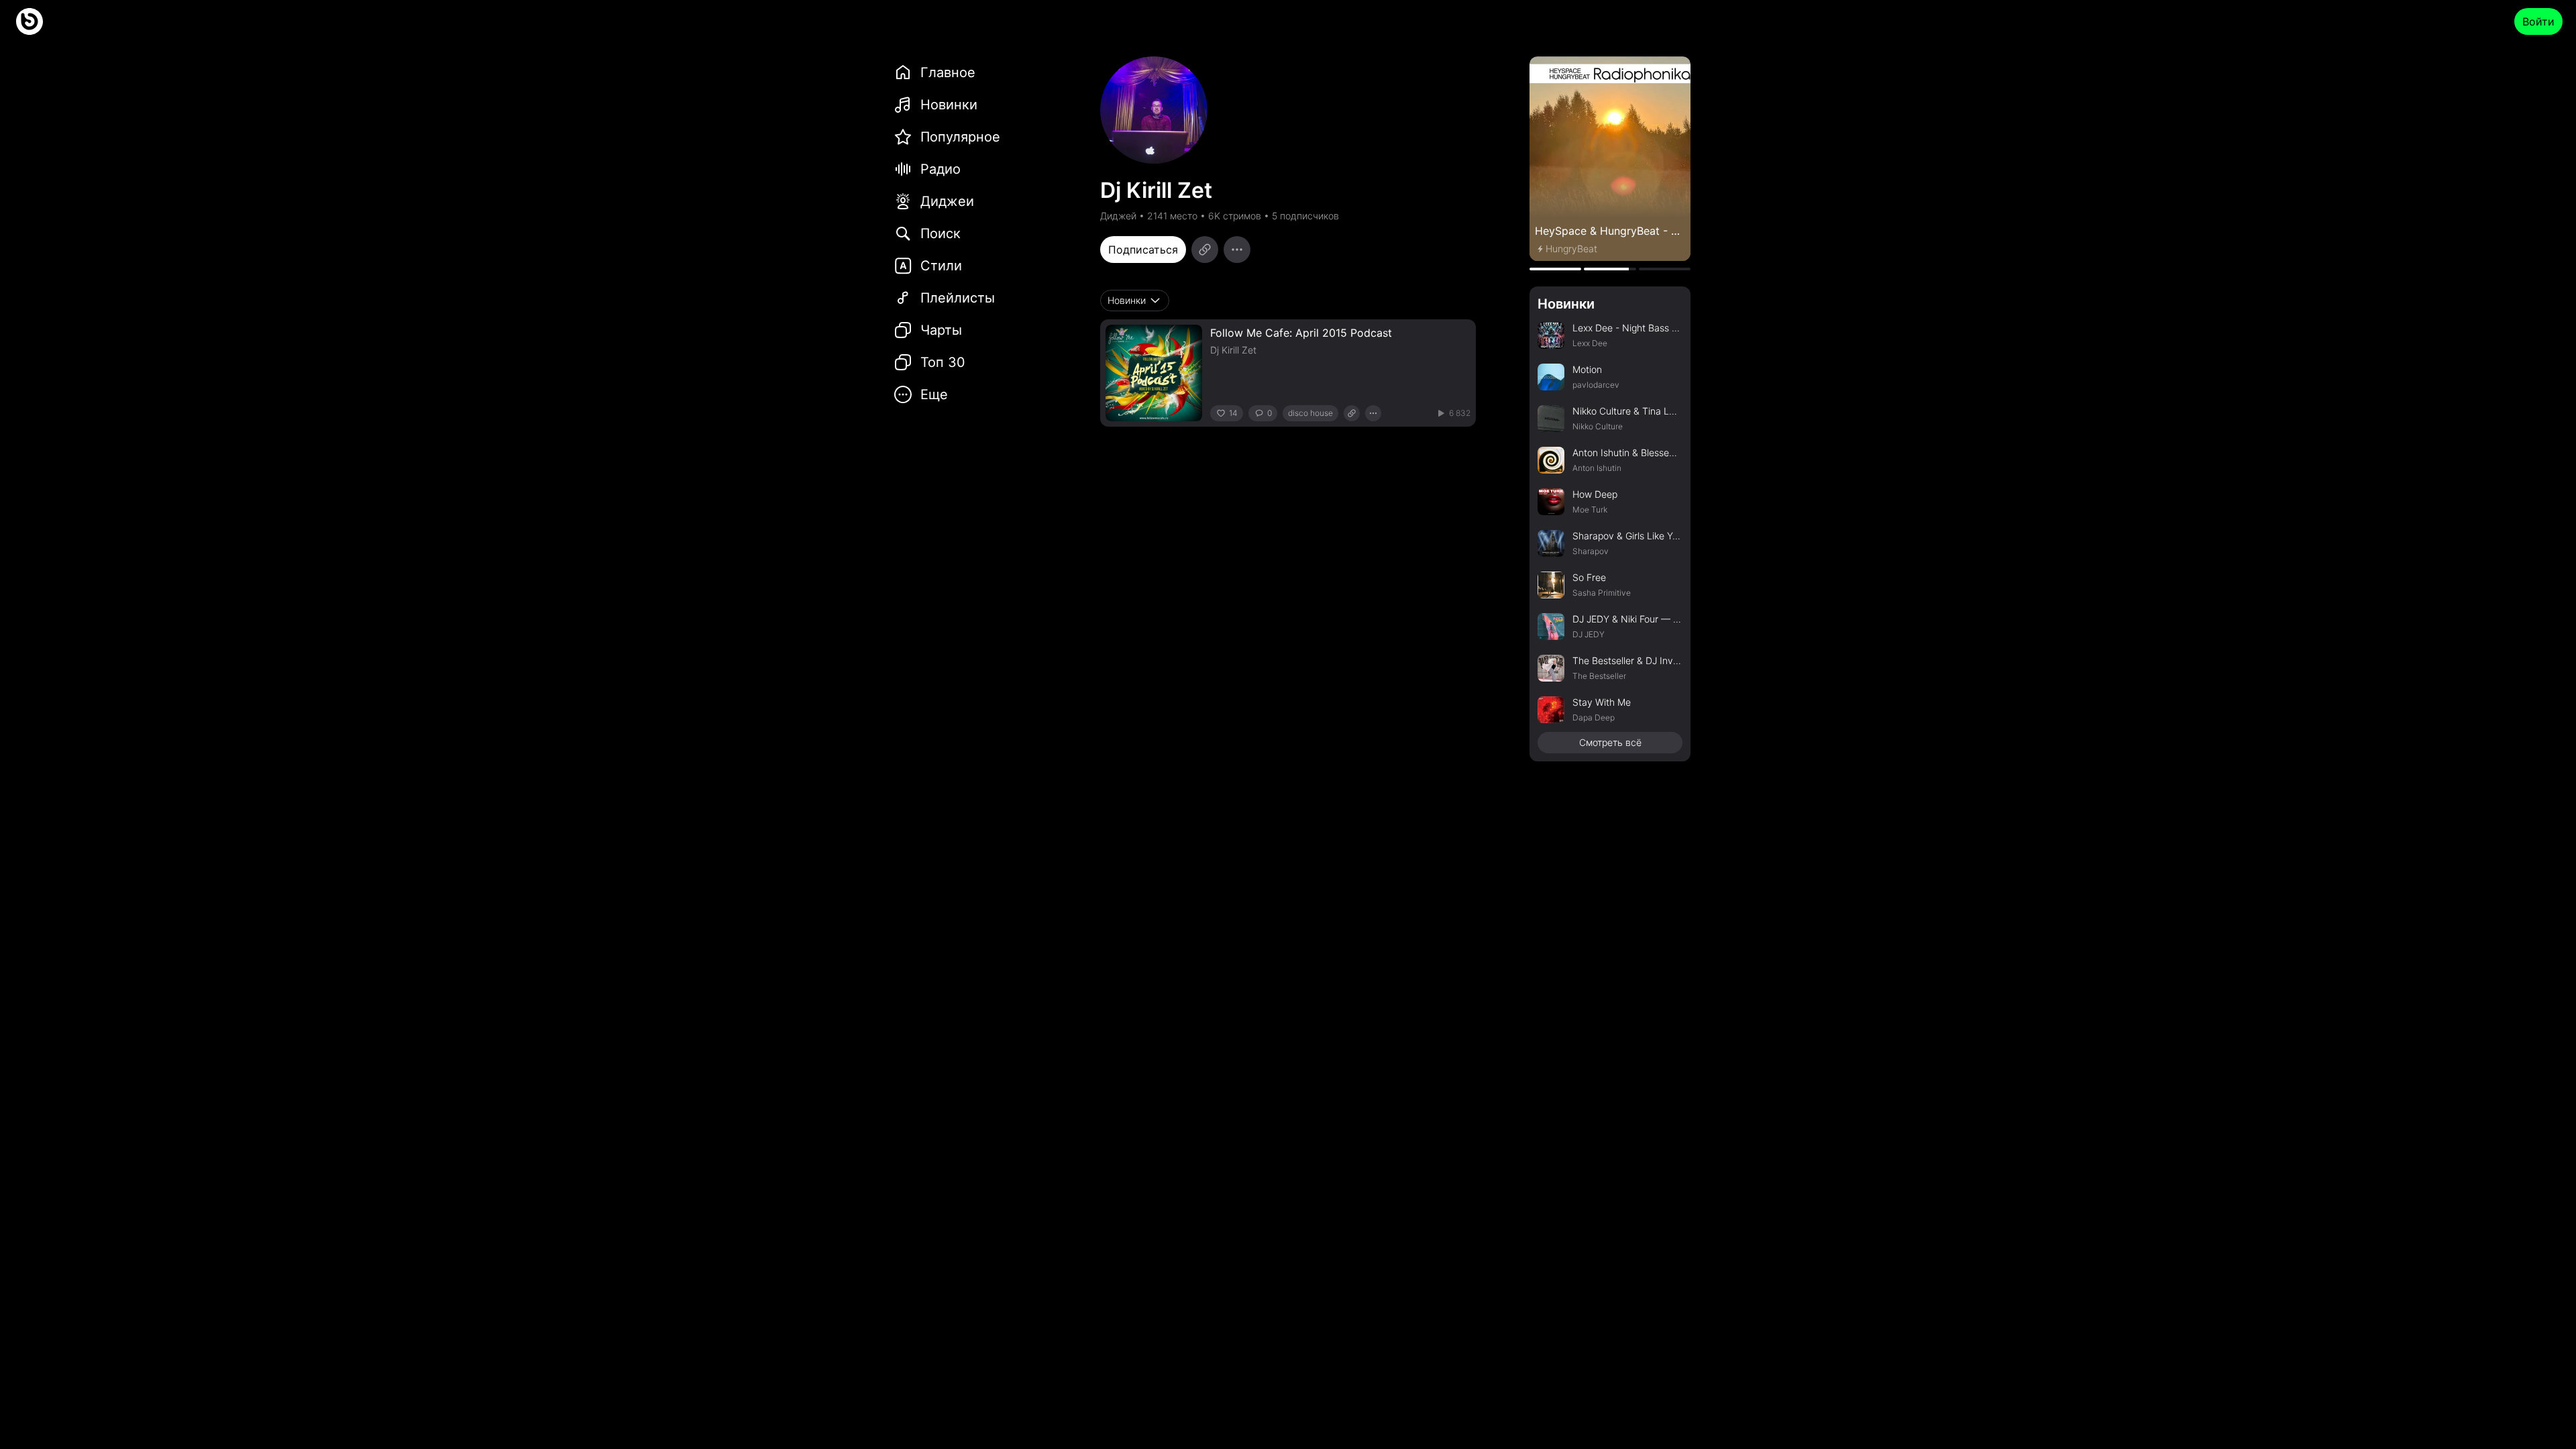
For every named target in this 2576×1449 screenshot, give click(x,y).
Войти (2538, 21)
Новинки (1566, 304)
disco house (1310, 413)
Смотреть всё (1610, 742)
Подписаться (1143, 250)
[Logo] (30, 21)
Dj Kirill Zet (1233, 350)
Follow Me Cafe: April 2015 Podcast (1301, 333)
